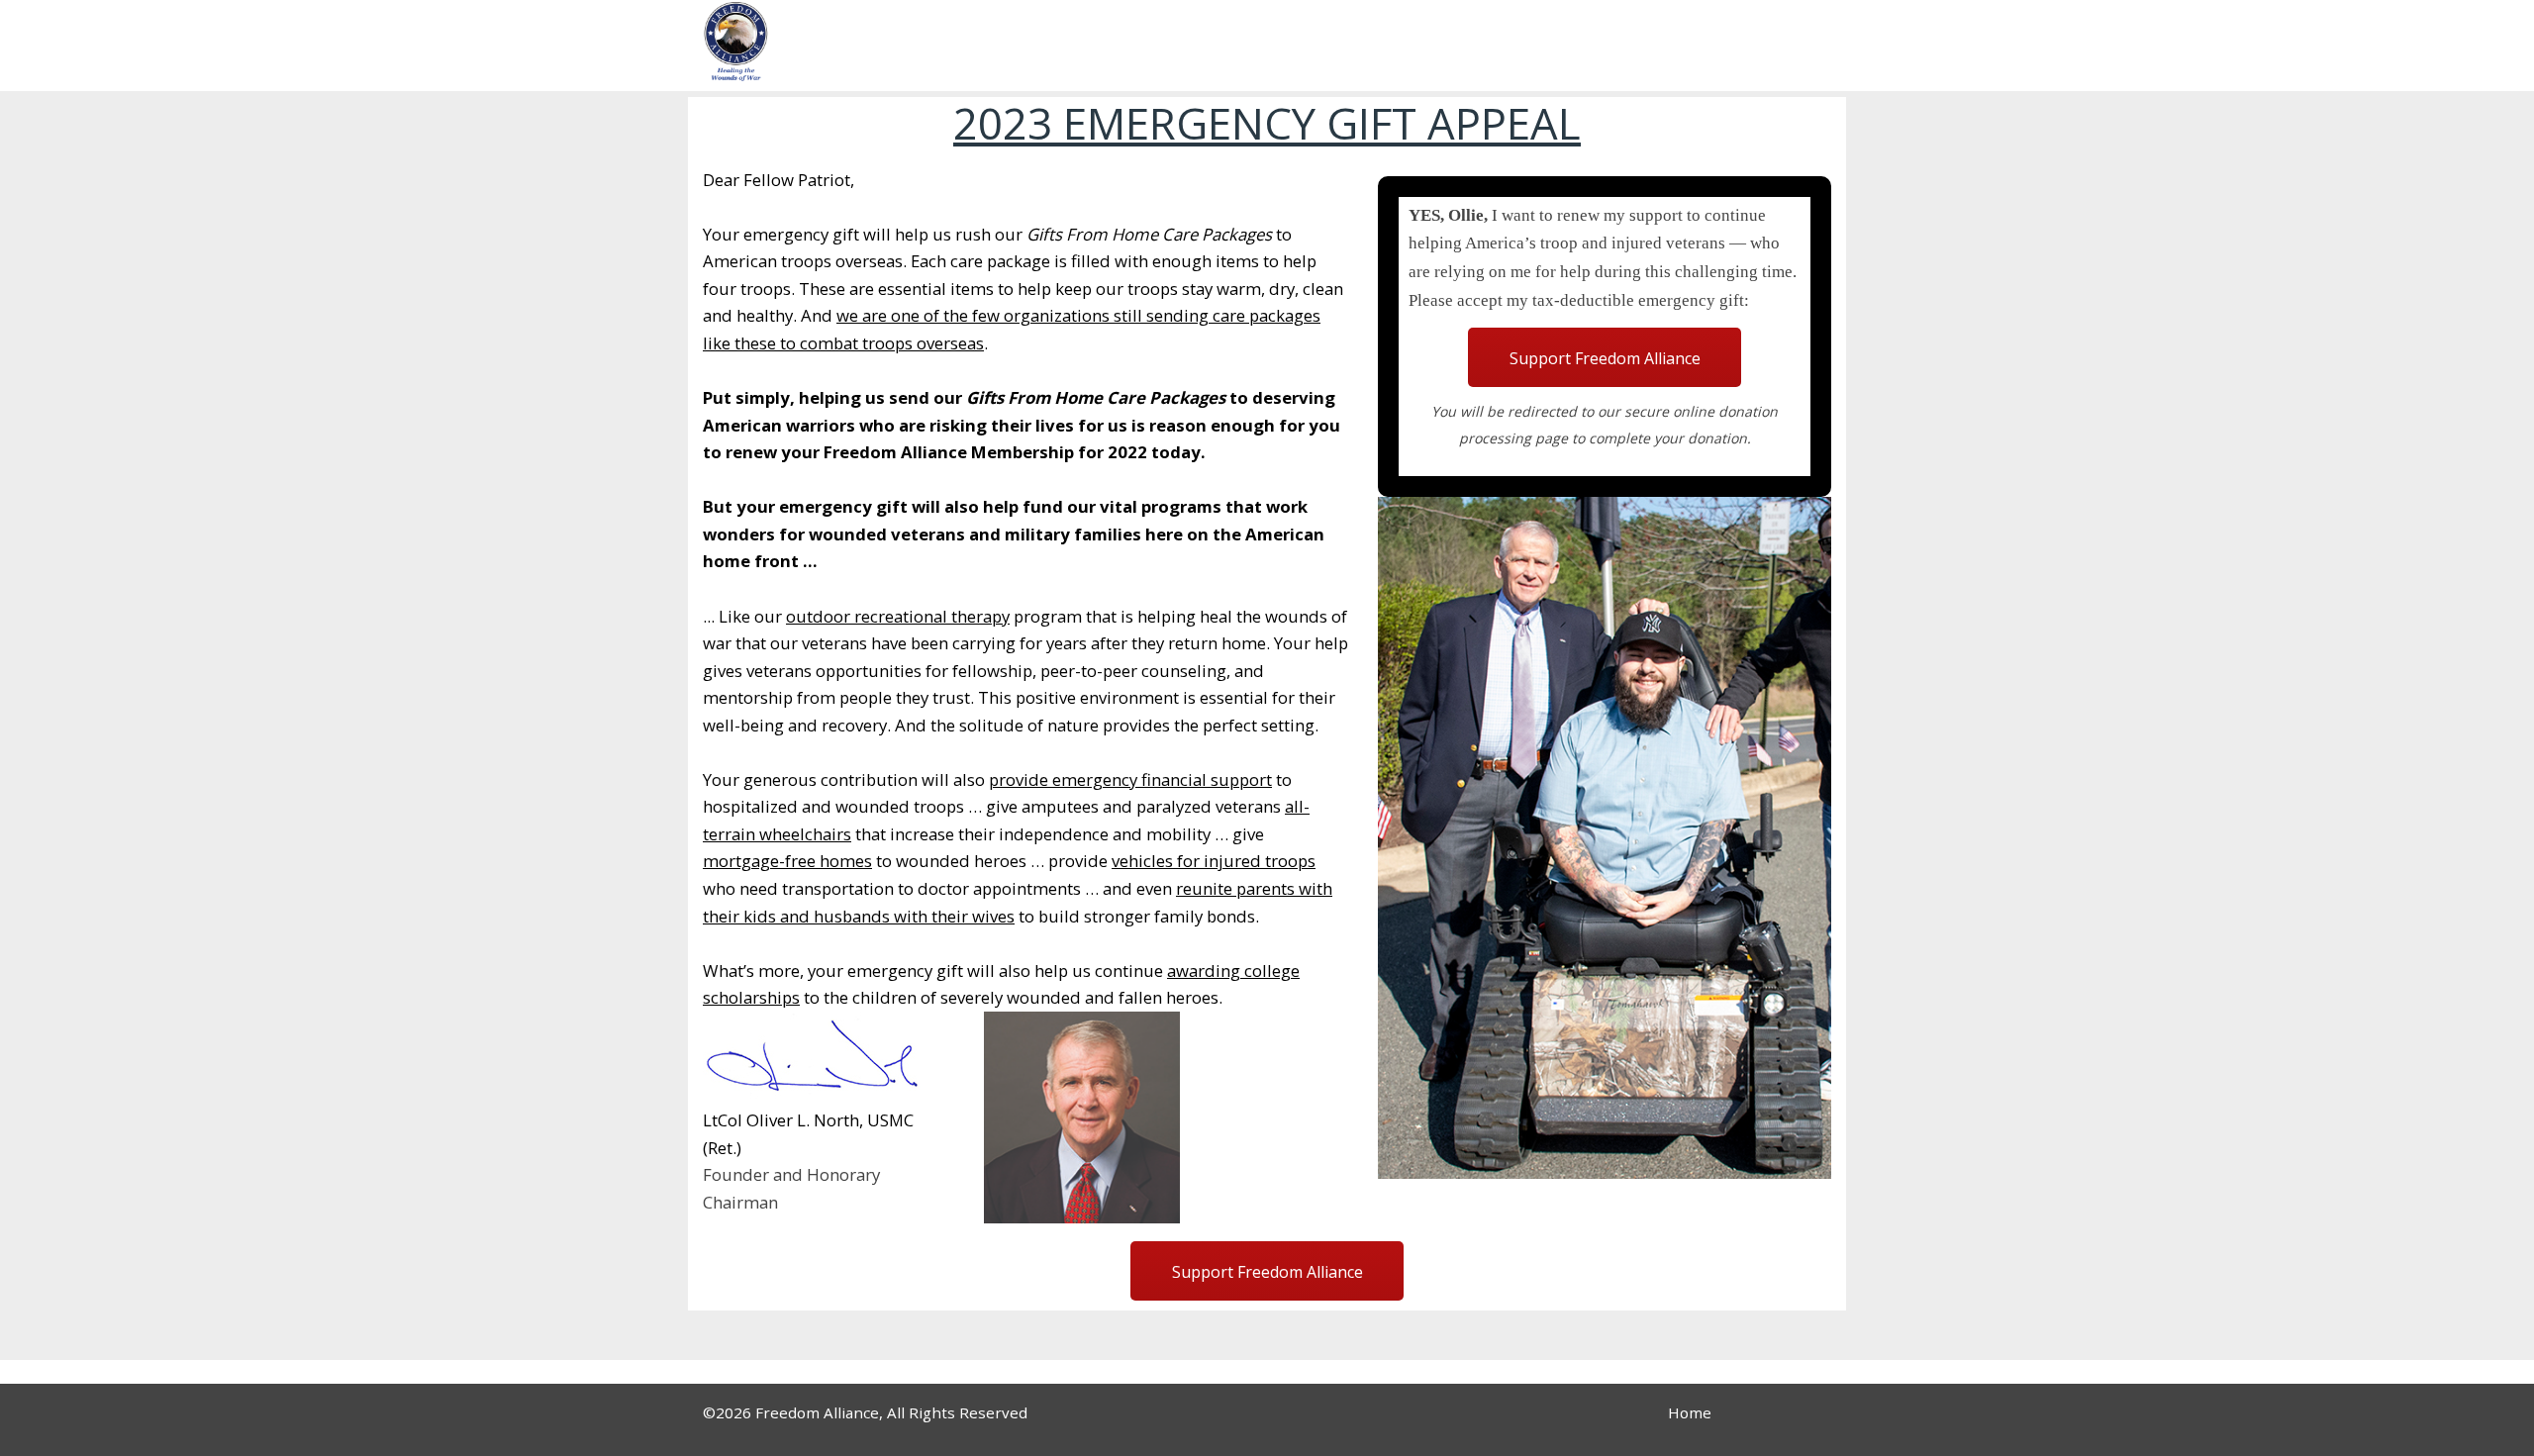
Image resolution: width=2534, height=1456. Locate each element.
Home (1690, 1412)
